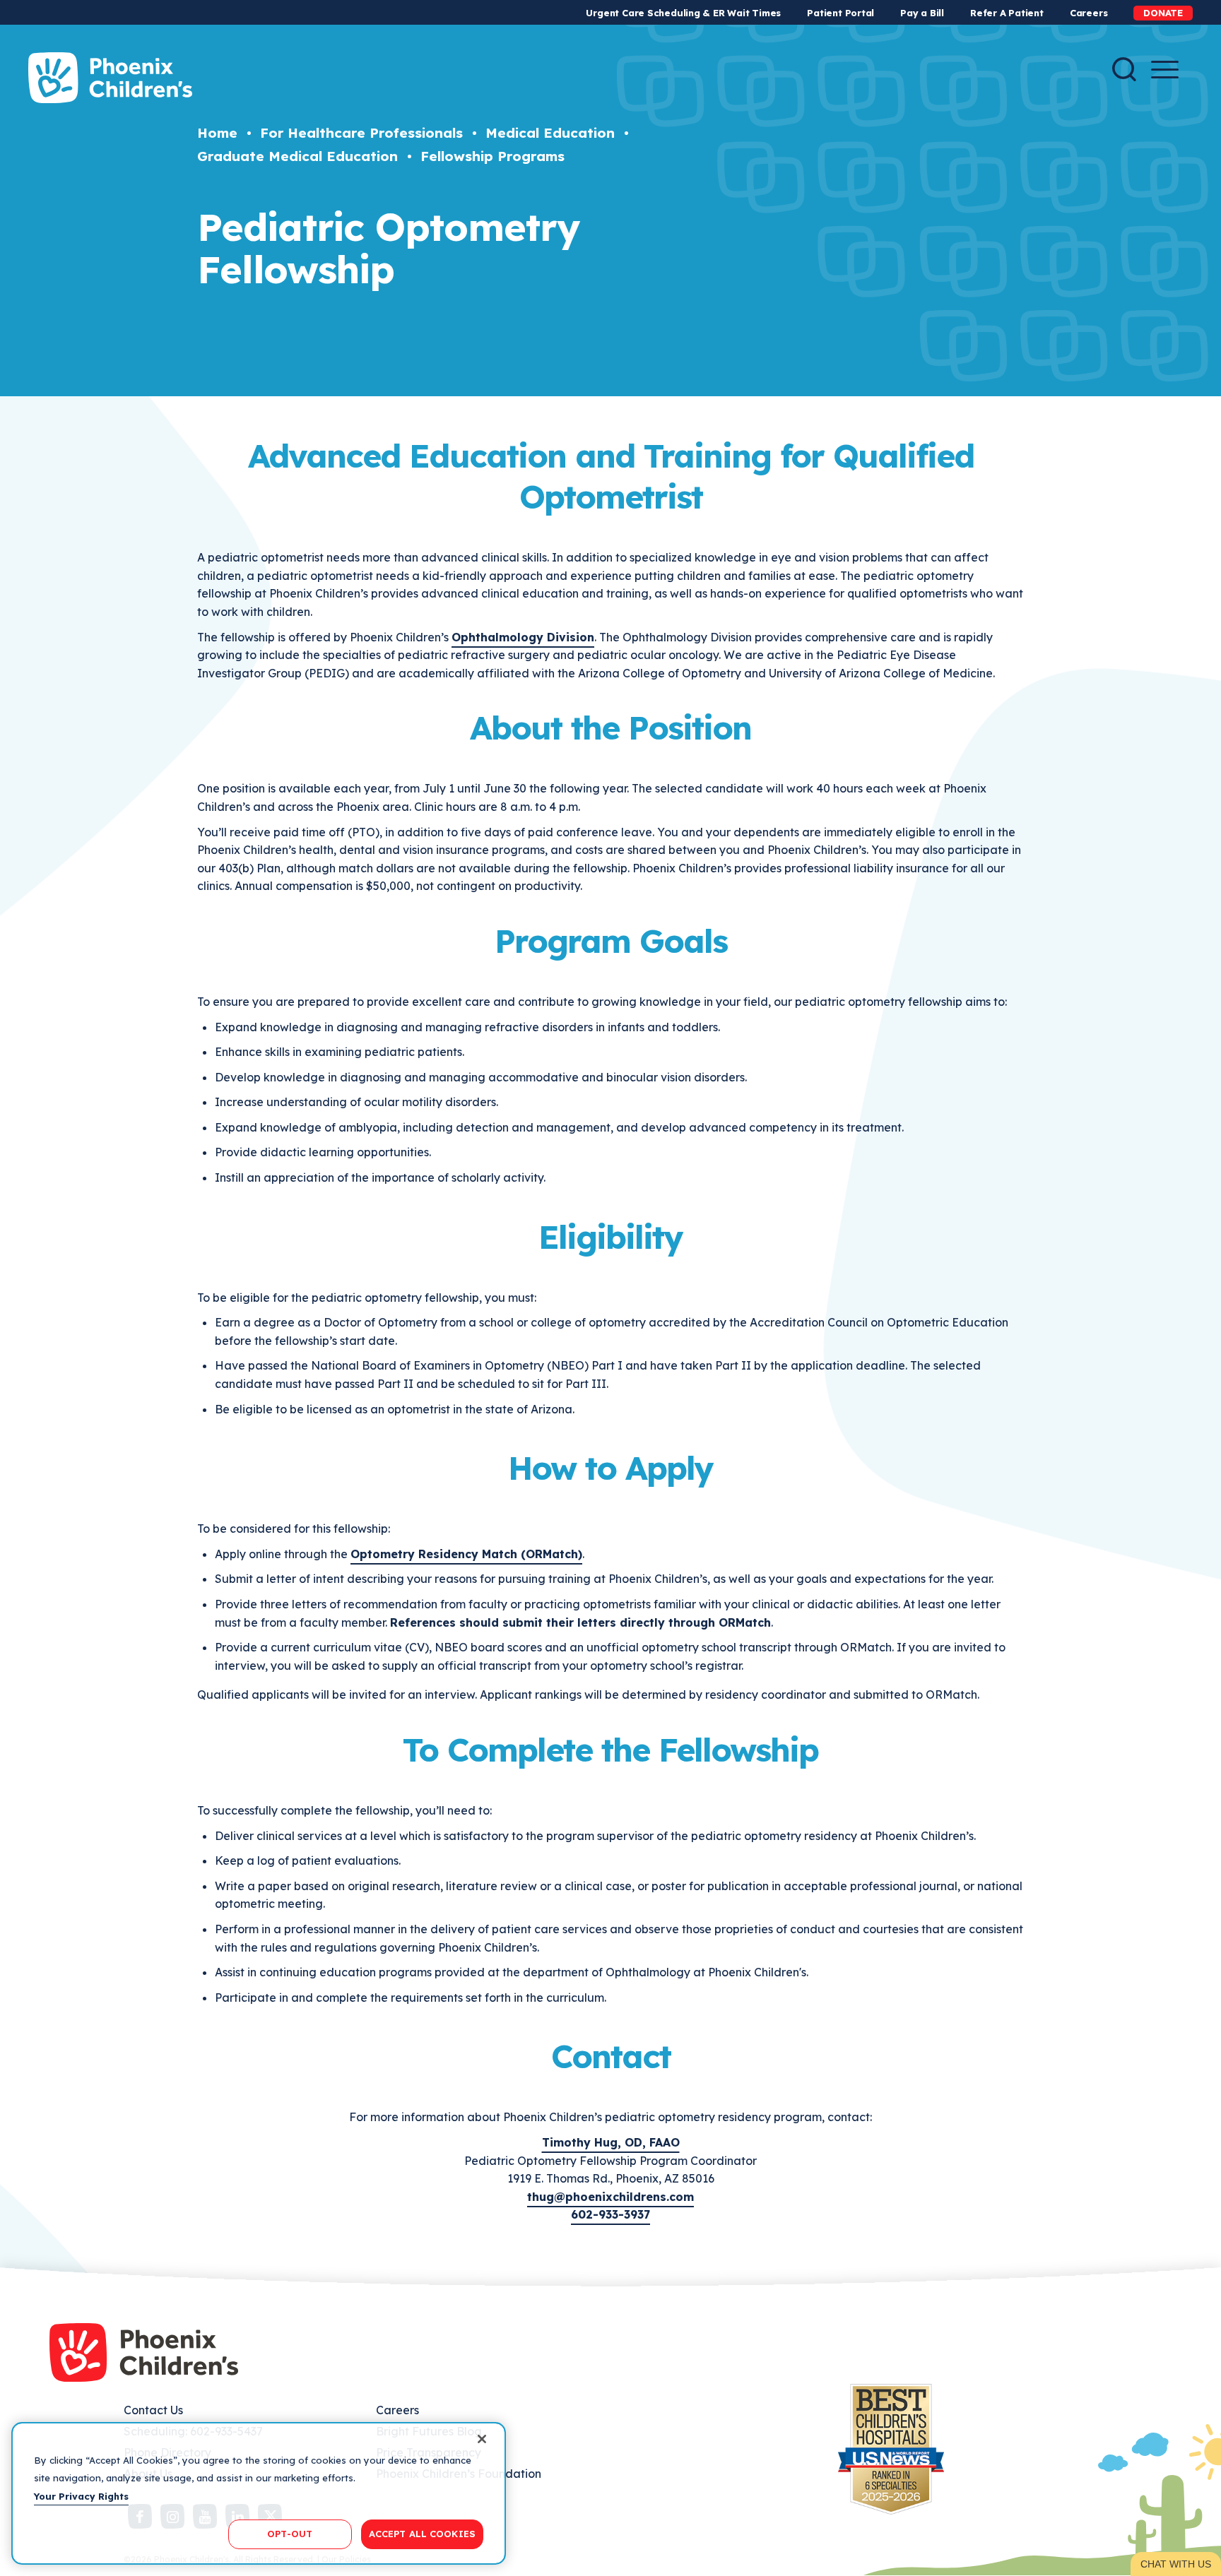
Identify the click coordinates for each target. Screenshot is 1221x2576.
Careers (1089, 13)
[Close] (482, 2439)
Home (217, 133)
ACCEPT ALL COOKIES (422, 2534)
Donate (1163, 13)
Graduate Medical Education (297, 156)
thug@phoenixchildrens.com (610, 2197)
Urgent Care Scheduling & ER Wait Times (683, 13)
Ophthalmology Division (523, 637)
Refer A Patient (1007, 13)
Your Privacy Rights (81, 2496)
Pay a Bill (922, 13)
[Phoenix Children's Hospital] (110, 78)
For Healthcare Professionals (361, 133)
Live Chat (1176, 2564)
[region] (259, 2493)
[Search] (1124, 69)
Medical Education (550, 133)
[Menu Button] (1165, 70)
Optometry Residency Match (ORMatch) (466, 1554)
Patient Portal (840, 13)
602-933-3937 (610, 2214)
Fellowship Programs (492, 156)
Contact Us (153, 2410)
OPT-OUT (290, 2534)
